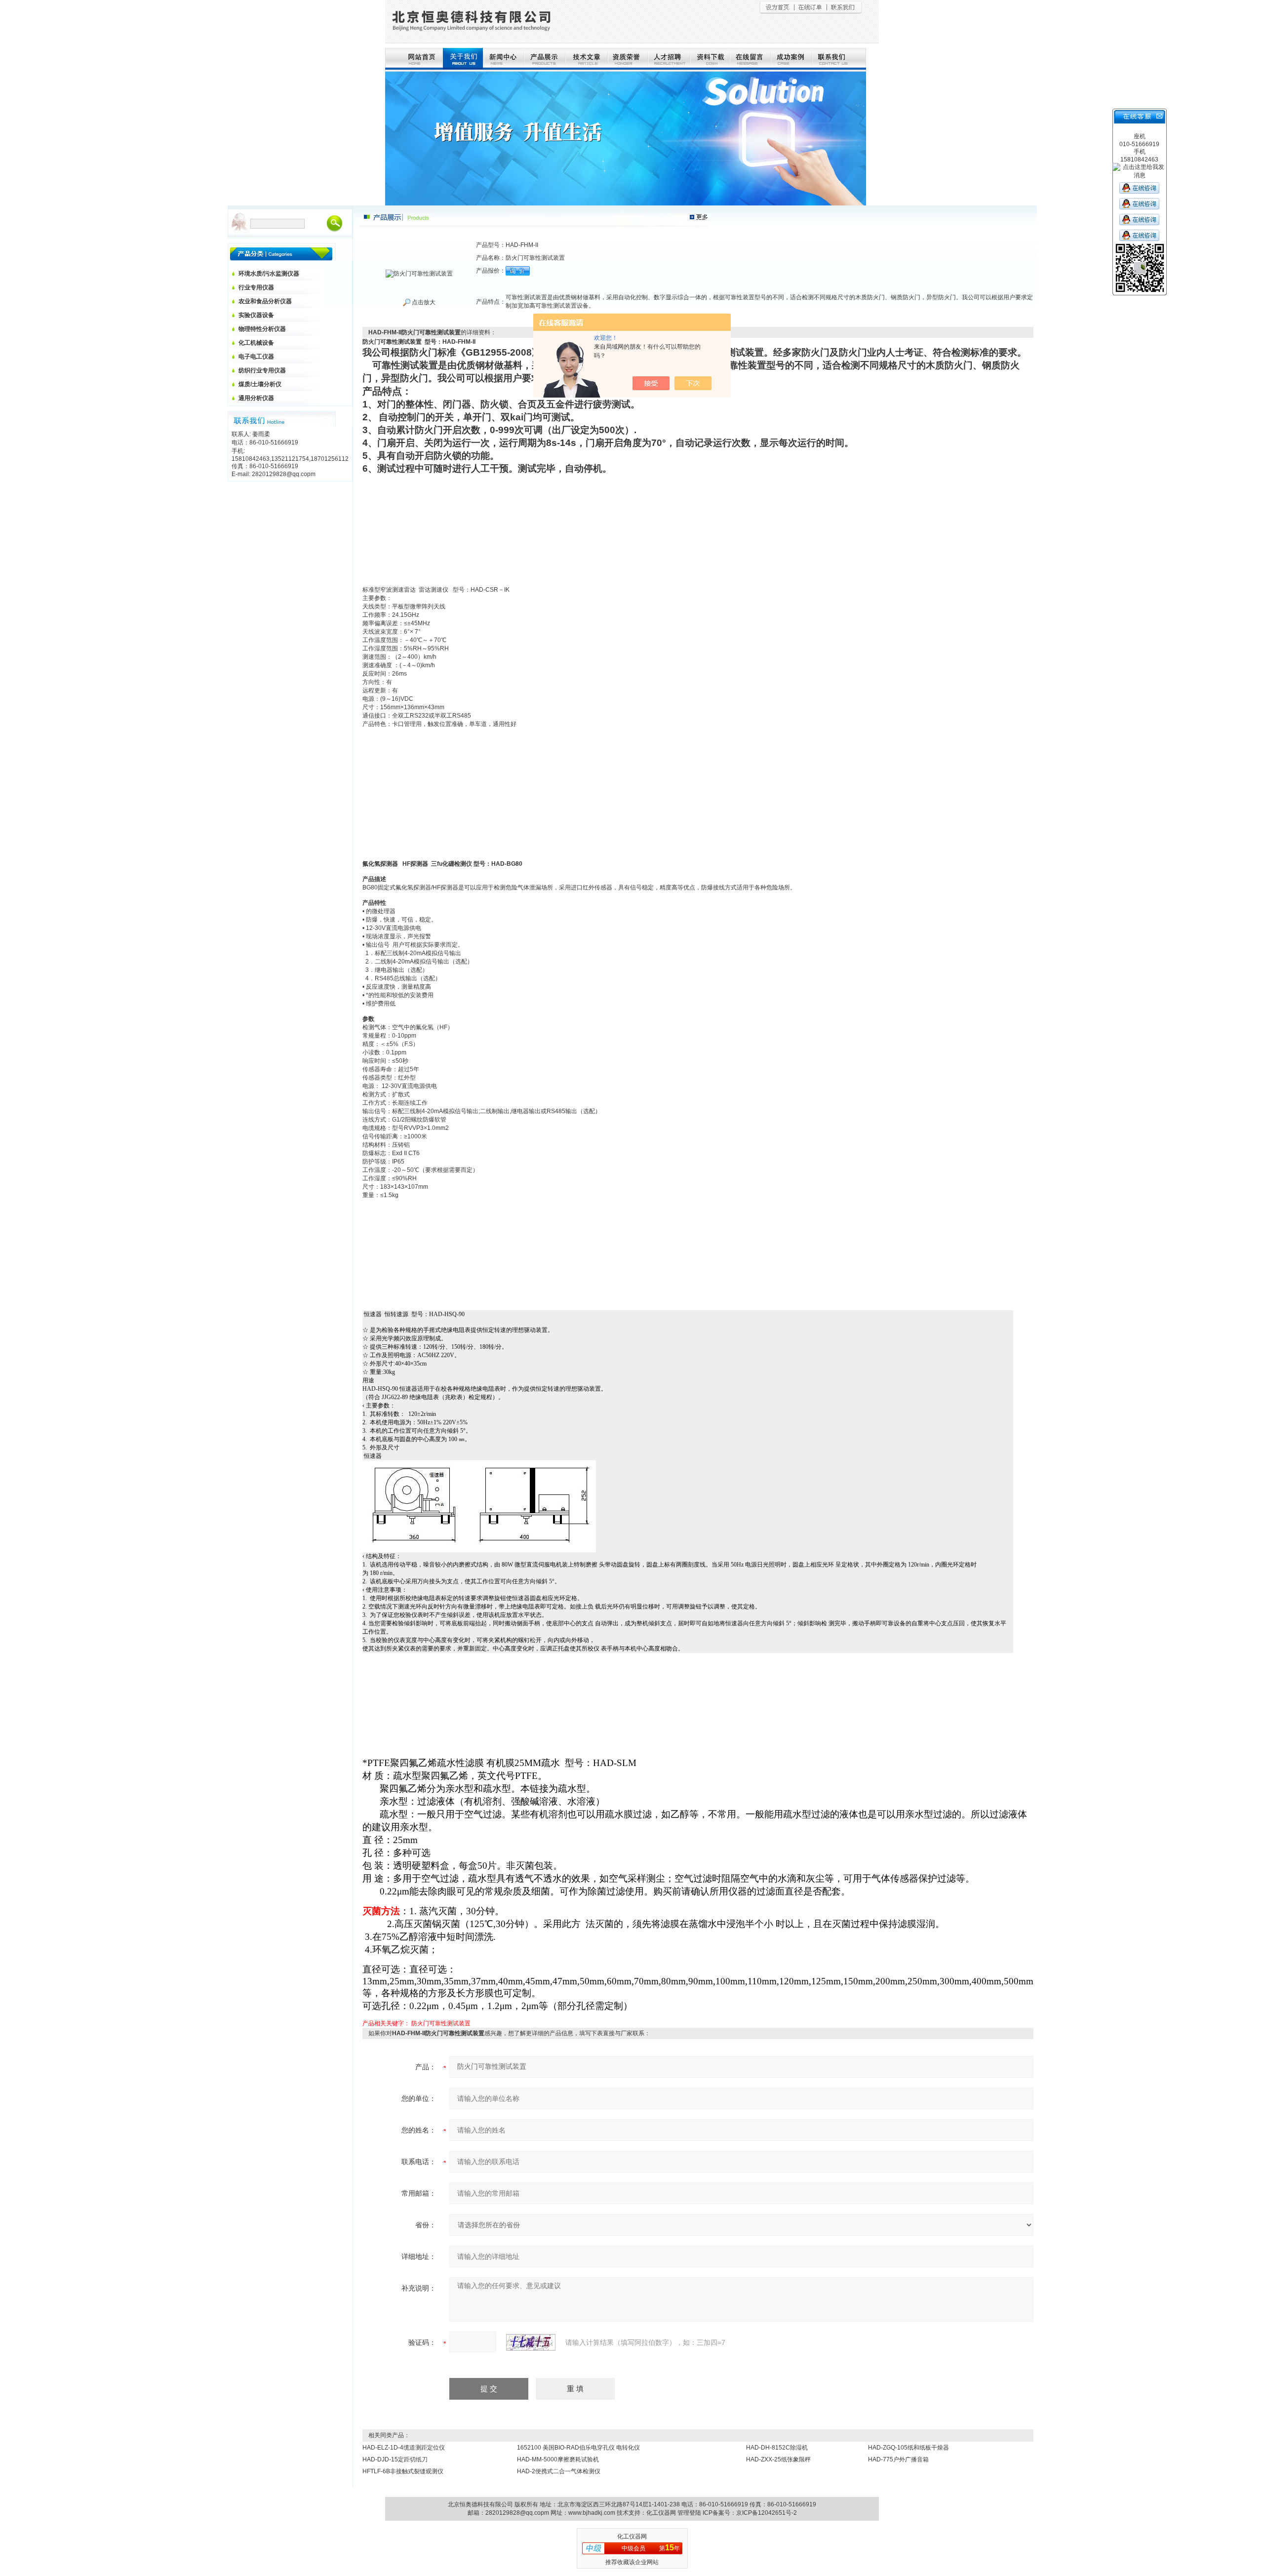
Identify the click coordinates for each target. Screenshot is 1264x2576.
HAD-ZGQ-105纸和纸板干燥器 (908, 2448)
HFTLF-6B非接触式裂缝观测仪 (403, 2471)
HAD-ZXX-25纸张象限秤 (778, 2459)
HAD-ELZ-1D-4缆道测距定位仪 (404, 2448)
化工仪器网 (661, 2513)
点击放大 (423, 302)
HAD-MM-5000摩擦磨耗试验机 (558, 2459)
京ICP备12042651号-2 (767, 2513)
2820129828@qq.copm (517, 2513)
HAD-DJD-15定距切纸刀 (395, 2459)
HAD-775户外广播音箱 (898, 2459)
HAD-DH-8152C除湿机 (777, 2448)
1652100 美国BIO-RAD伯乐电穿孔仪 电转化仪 (578, 2448)
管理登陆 (689, 2513)
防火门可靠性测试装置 (441, 2023)
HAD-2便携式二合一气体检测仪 (559, 2471)
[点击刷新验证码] (531, 2342)
